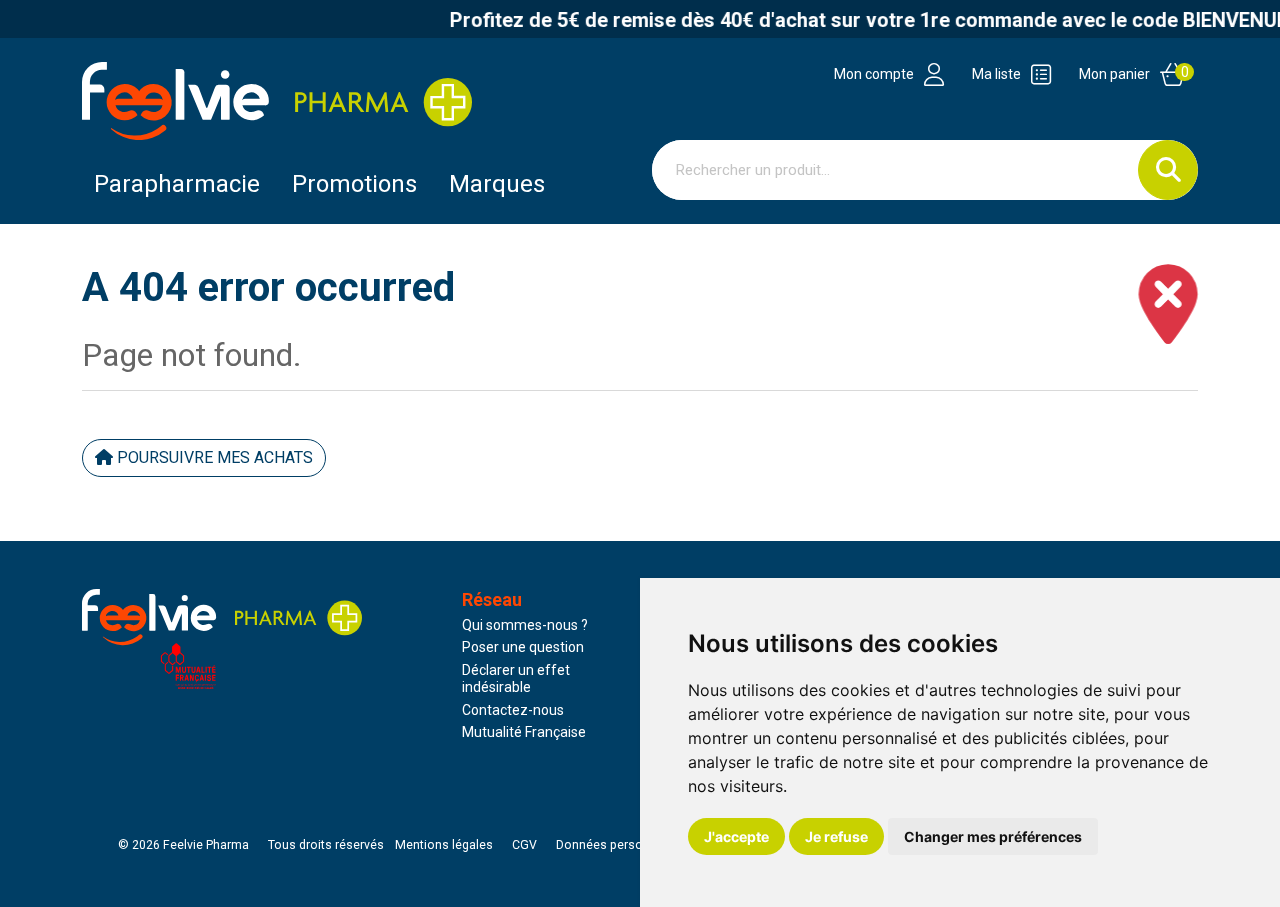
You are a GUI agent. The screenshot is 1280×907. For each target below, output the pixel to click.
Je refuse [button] (836, 836)
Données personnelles (620, 845)
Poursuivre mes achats (213, 457)
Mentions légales (444, 845)
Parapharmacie (177, 184)
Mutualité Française (524, 732)
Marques (497, 184)
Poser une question (523, 647)
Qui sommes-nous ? (525, 625)
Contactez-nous (513, 710)
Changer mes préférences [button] (993, 836)
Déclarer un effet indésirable (516, 679)
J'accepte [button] (736, 836)
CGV (524, 845)
